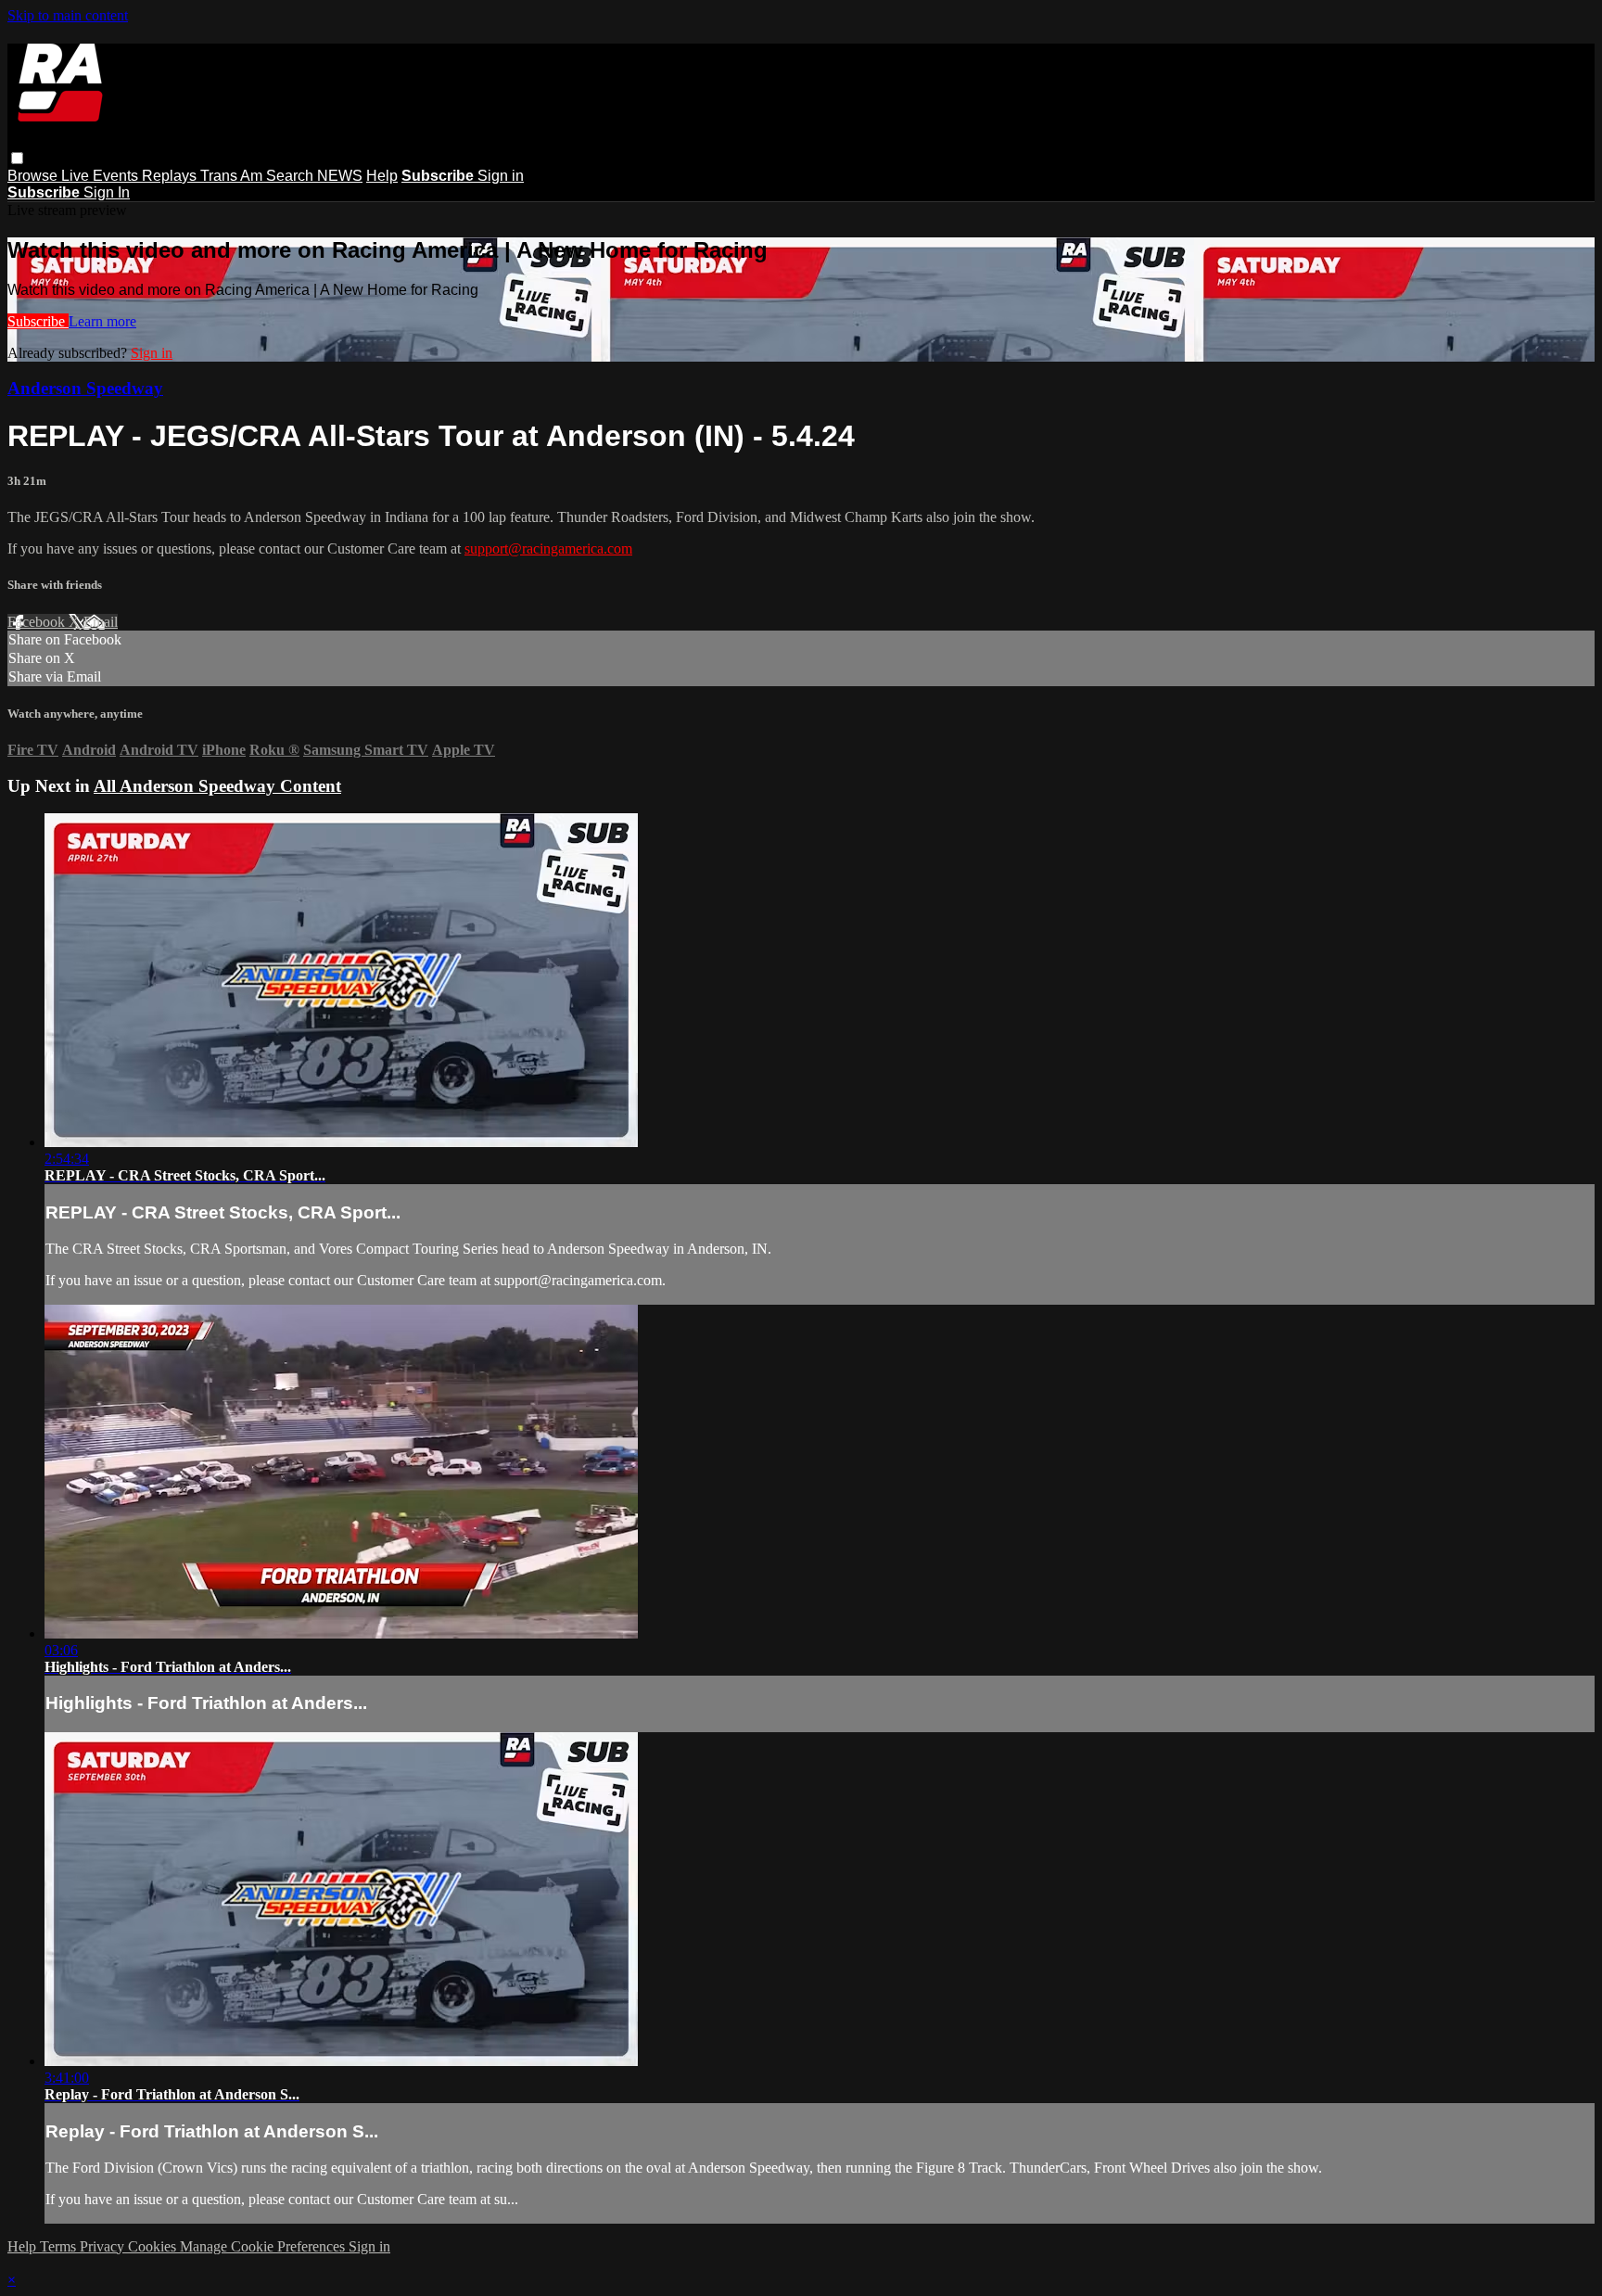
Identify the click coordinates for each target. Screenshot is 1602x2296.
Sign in (501, 176)
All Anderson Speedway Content (217, 786)
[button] (17, 158)
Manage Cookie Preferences (264, 2246)
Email (101, 622)
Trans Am (233, 176)
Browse (34, 176)
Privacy (104, 2246)
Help (382, 176)
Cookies (154, 2246)
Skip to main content (68, 15)
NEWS (340, 176)
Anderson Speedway (85, 388)
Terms (60, 2246)
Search (292, 176)
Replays (171, 176)
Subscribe (38, 321)
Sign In (107, 192)
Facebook (38, 622)
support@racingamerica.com (548, 548)
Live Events (102, 176)
